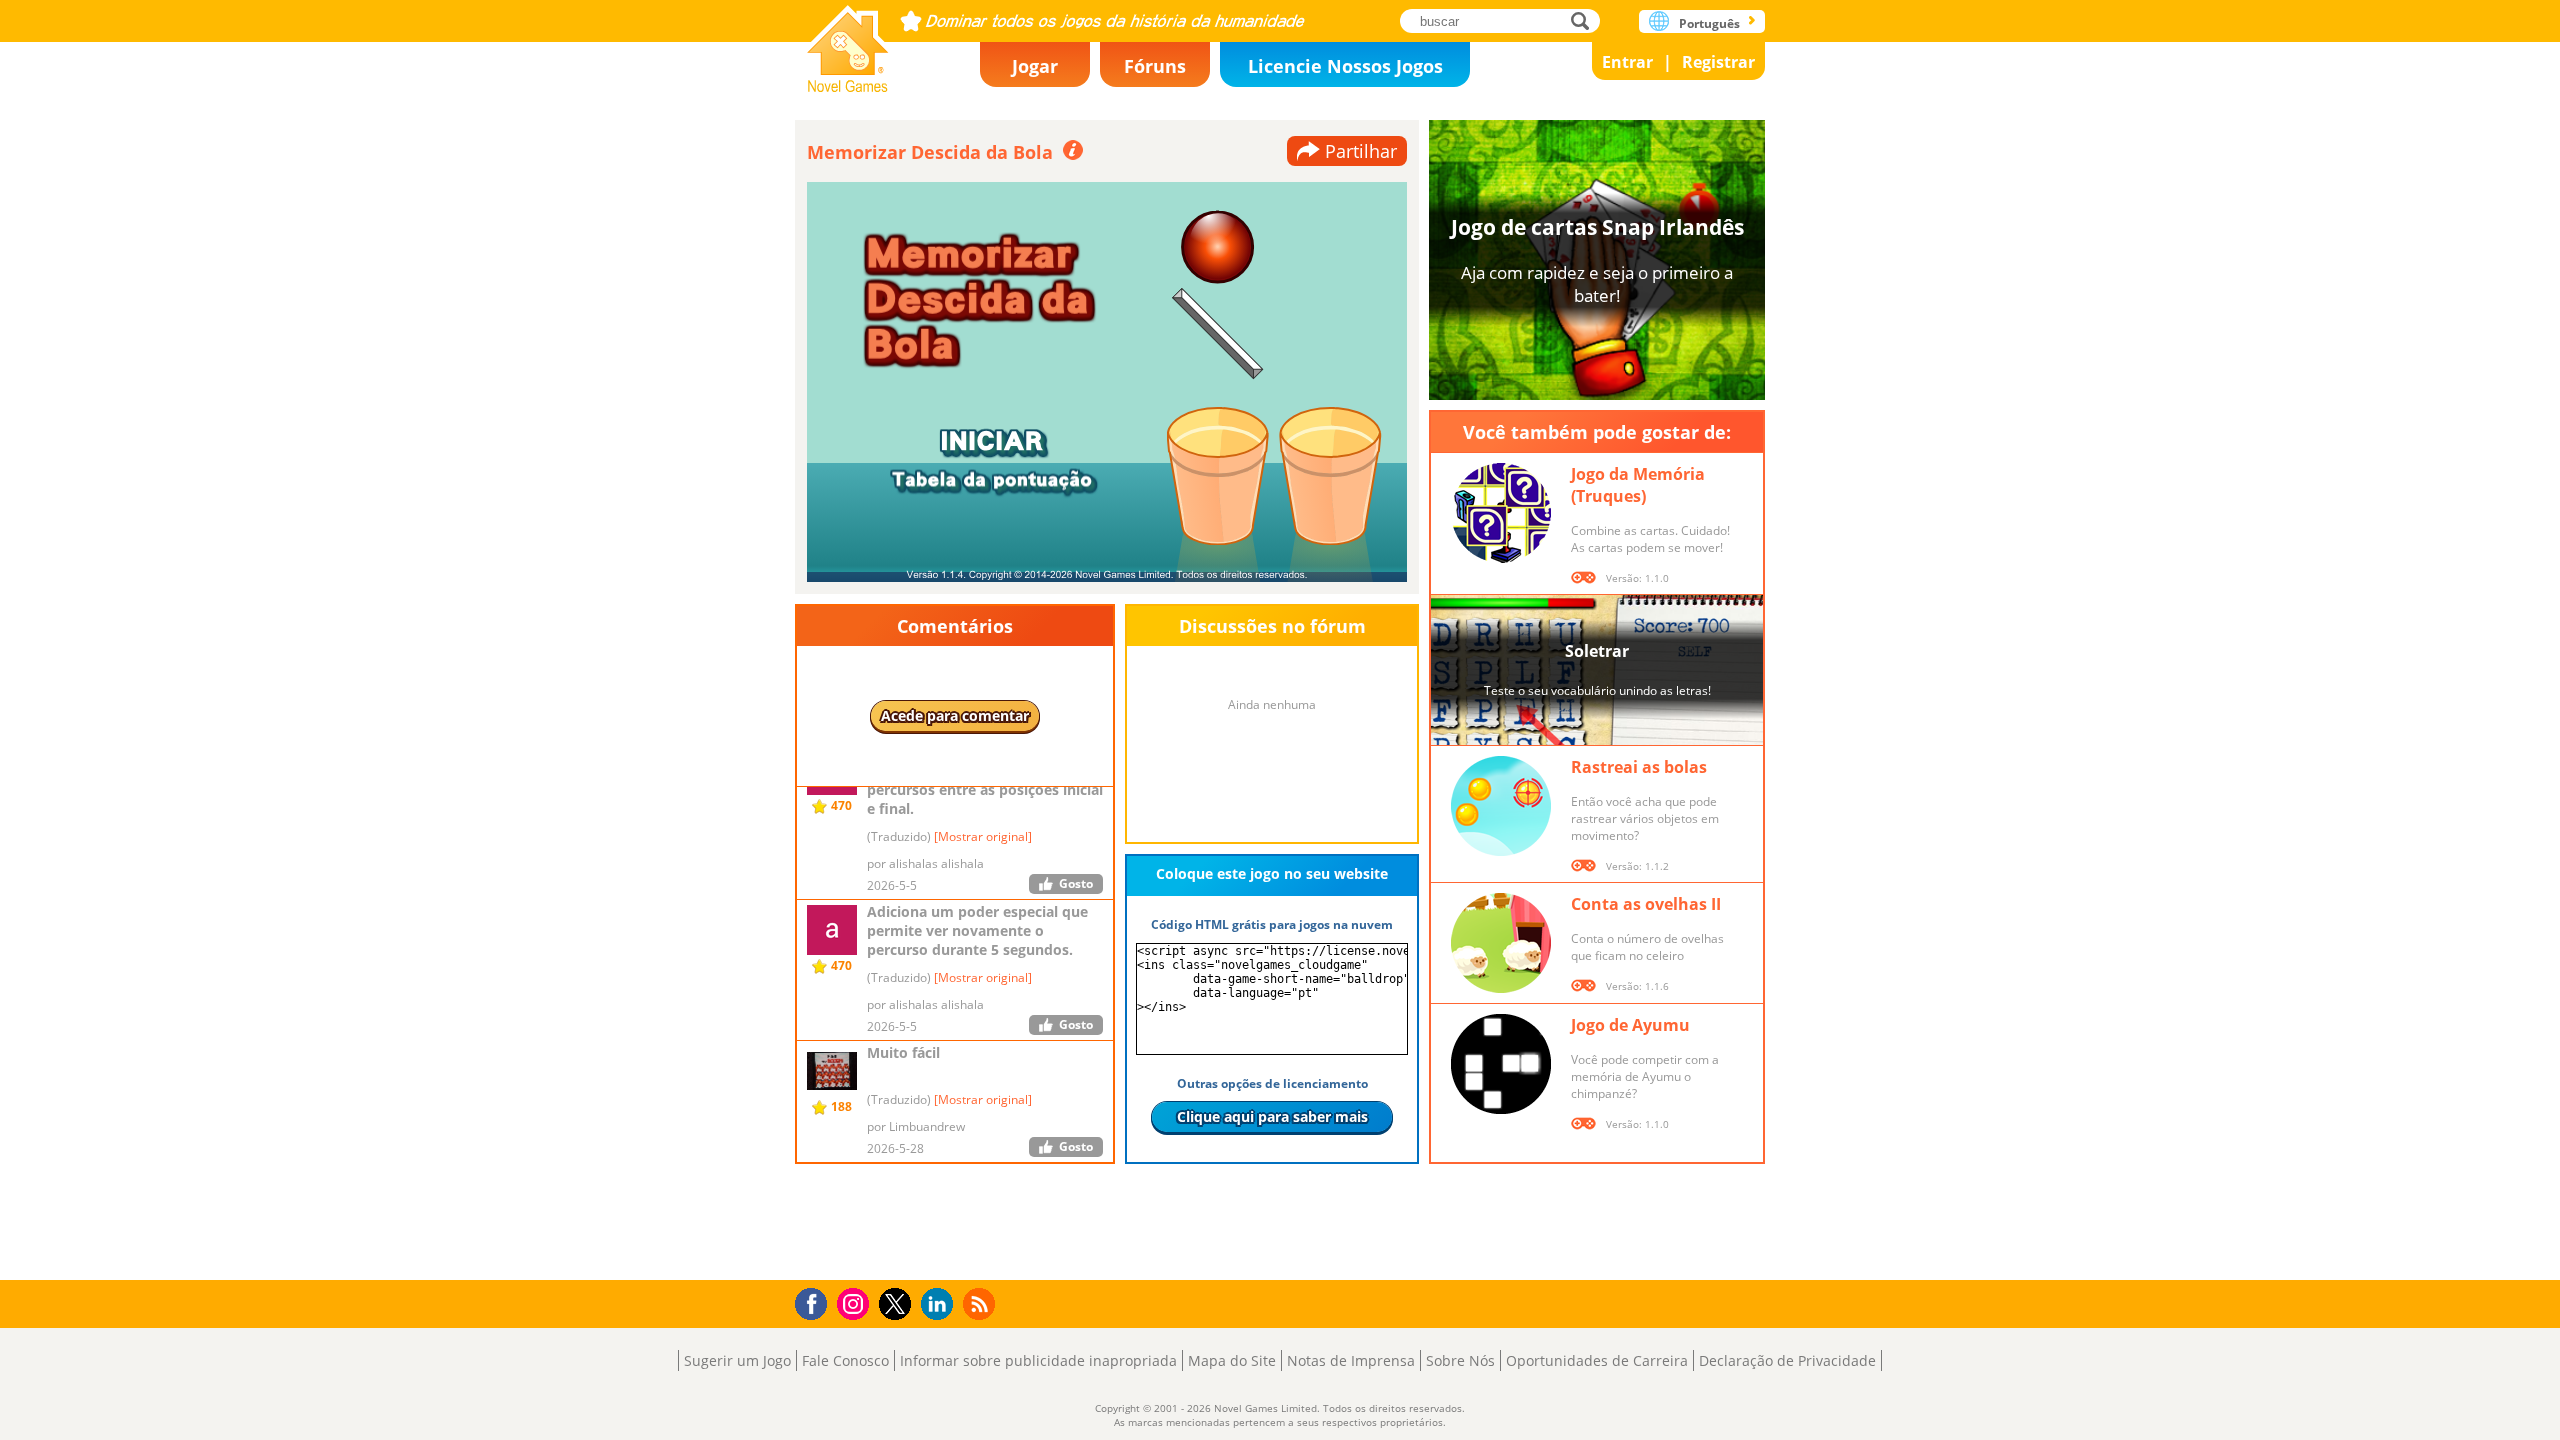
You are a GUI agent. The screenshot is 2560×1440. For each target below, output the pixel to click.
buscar (1585, 20)
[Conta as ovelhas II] (1501, 943)
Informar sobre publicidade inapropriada (1038, 1360)
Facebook (816, 1301)
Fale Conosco (845, 1360)
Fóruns (1155, 66)
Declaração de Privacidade (1787, 1360)
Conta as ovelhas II (1646, 904)
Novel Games (848, 42)
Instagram (856, 1302)
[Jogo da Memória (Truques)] (1501, 513)
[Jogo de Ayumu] (1501, 1064)
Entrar (1627, 62)
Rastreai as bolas (1639, 767)
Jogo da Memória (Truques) (1638, 485)
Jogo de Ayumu (1630, 1025)
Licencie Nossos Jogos (1345, 66)
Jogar (1035, 66)
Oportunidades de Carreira (1597, 1360)
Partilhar (1361, 151)
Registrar (1718, 62)
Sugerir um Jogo (737, 1360)
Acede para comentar (955, 715)
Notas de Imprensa (1351, 1360)
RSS (981, 1303)
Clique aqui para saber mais (1272, 1116)
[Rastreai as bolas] (1501, 806)
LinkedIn (940, 1304)
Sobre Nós (1460, 1360)
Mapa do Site (1232, 1360)
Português (1709, 23)
